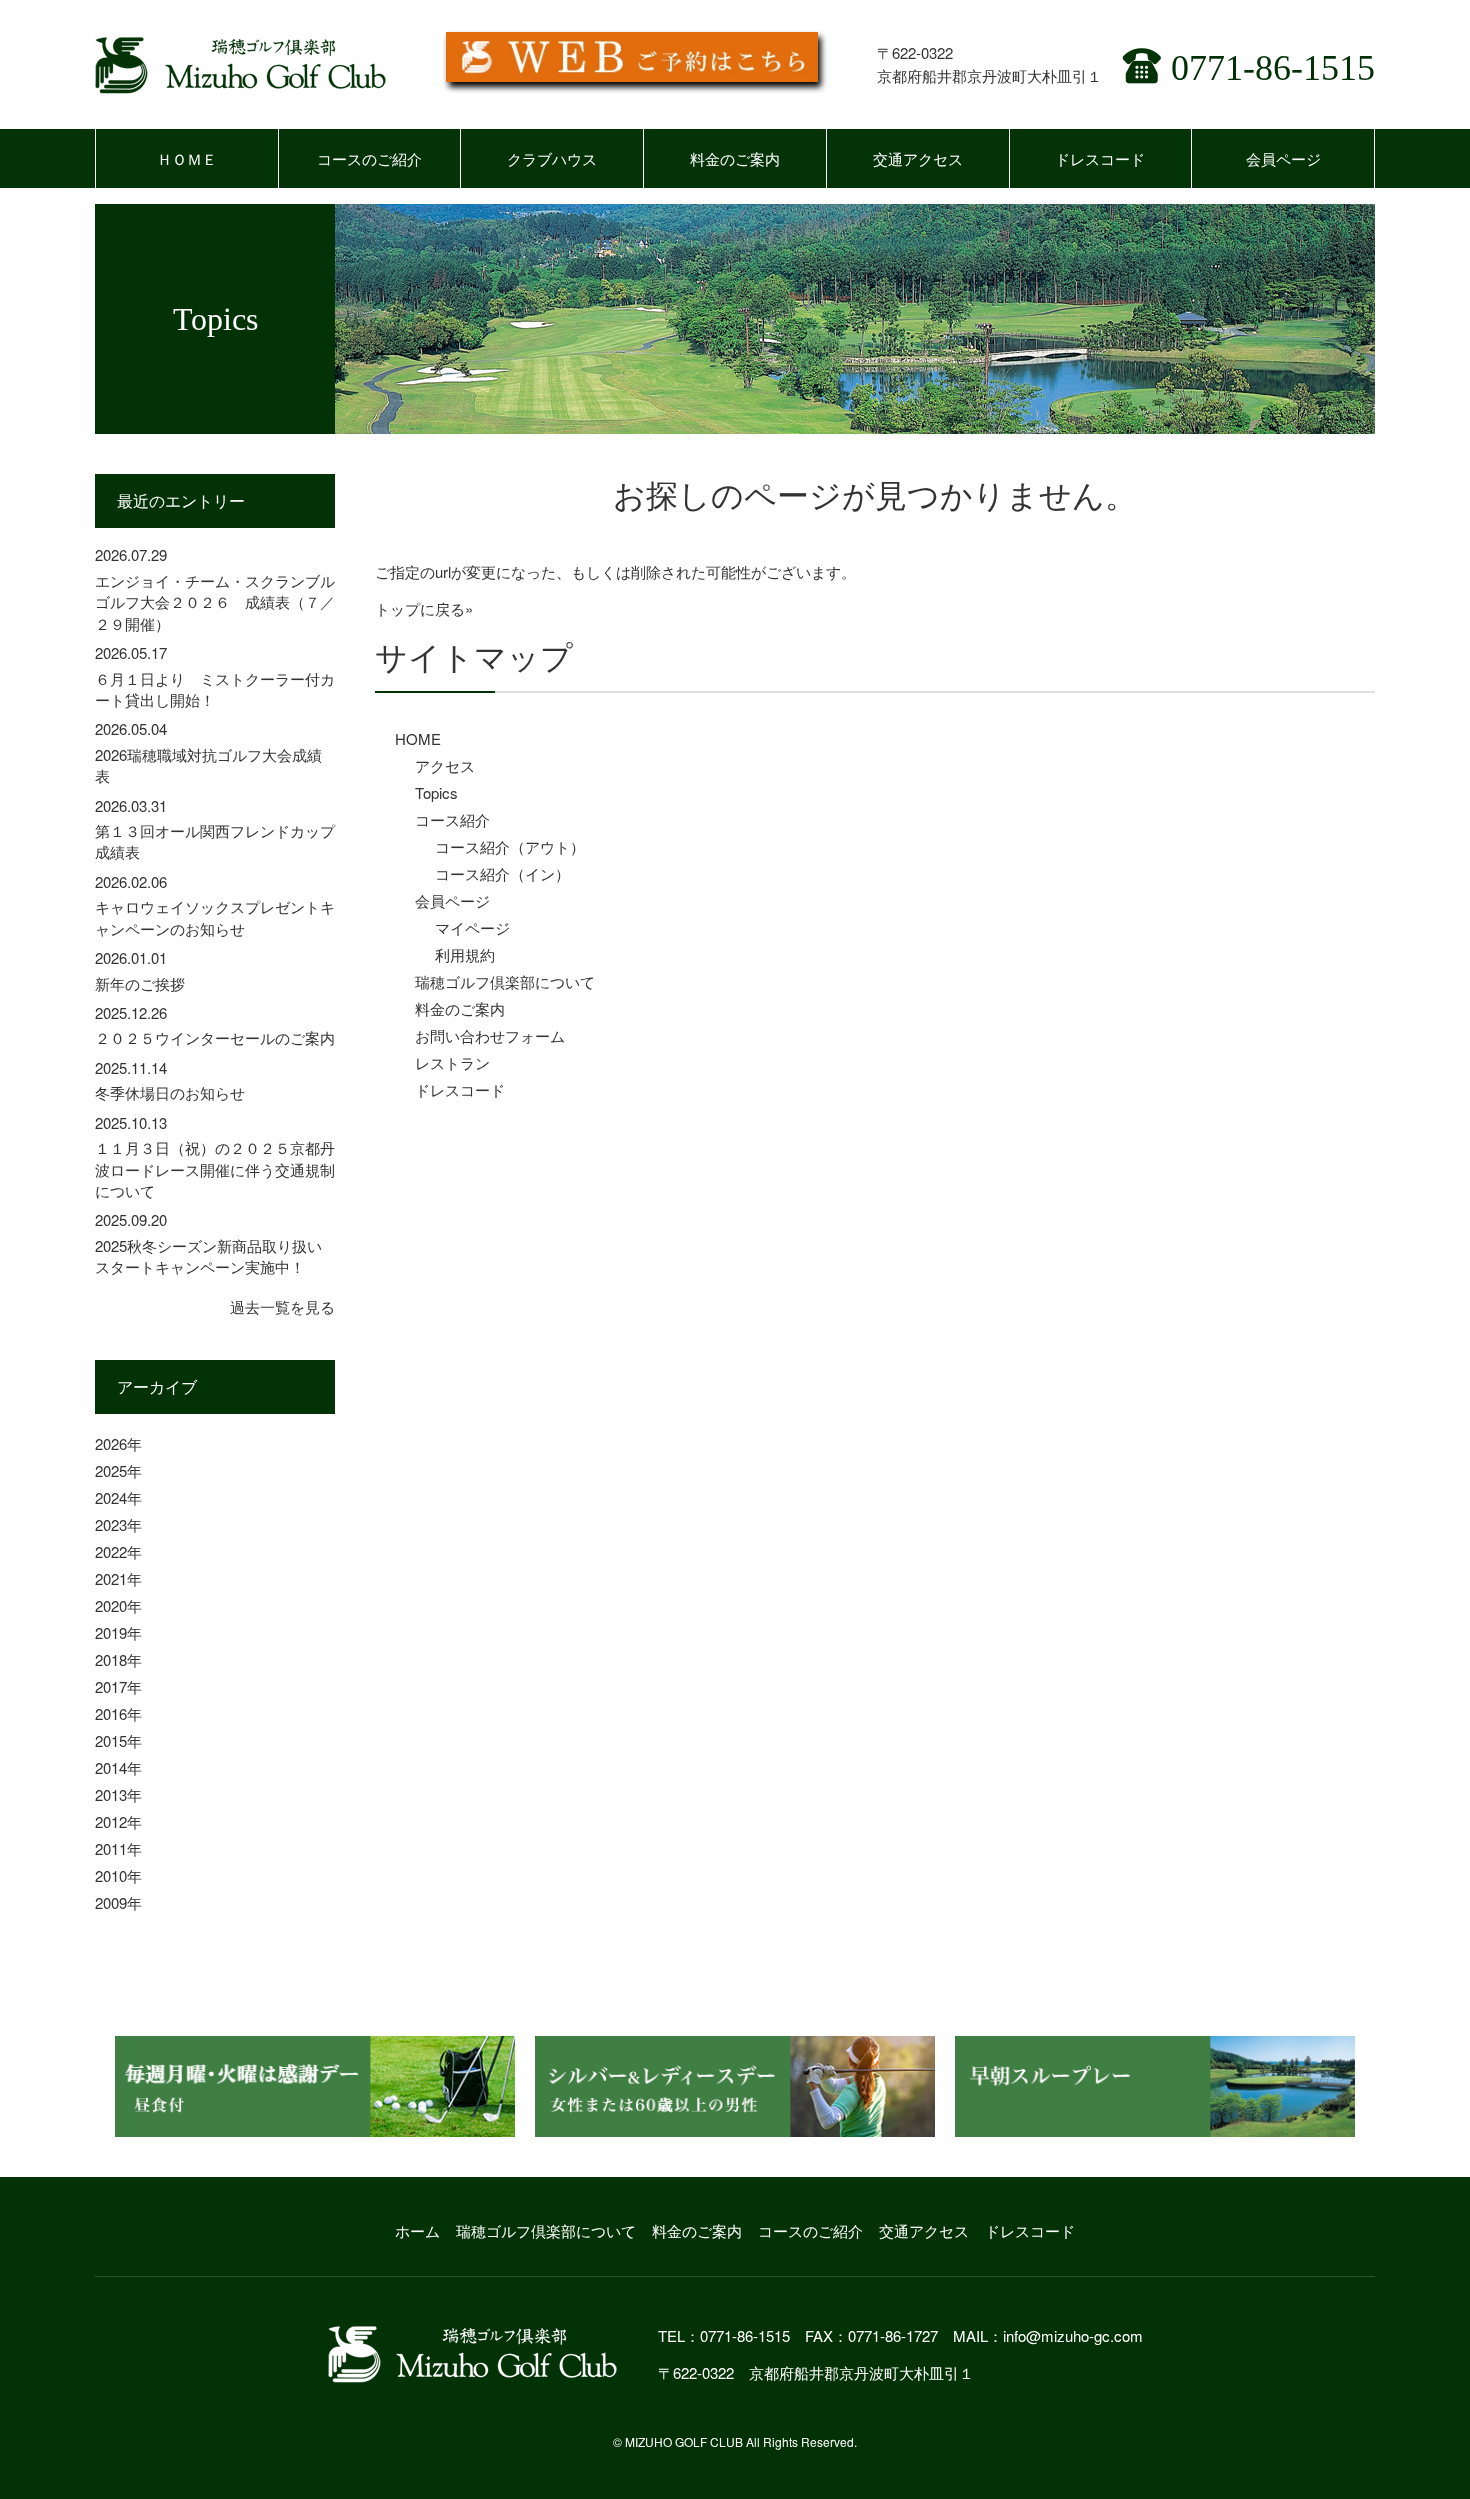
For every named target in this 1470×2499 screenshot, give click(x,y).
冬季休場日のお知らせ (170, 1092)
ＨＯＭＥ (187, 158)
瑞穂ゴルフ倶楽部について (505, 981)
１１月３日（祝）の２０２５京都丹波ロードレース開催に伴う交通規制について (215, 1169)
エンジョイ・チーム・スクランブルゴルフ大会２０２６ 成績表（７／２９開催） (215, 602)
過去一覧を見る (282, 1306)
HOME (418, 738)
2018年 (118, 1659)
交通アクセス (918, 158)
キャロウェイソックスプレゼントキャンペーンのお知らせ (215, 917)
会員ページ (1283, 158)
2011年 (118, 1848)
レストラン (452, 1062)
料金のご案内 (735, 158)
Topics (436, 792)
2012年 (118, 1821)
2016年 (118, 1713)
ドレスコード (1100, 158)
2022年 (118, 1551)
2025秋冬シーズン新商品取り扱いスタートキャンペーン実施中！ (208, 1256)
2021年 (118, 1578)
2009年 (118, 1902)
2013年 (118, 1794)
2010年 (118, 1875)
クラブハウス (552, 158)
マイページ (472, 927)
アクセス (445, 765)
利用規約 (465, 954)
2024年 (118, 1497)
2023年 (118, 1524)
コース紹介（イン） (502, 873)
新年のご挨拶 (140, 983)
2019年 (118, 1632)
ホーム (417, 2230)
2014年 (118, 1767)
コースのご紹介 (369, 158)
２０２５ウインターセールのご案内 (215, 1037)
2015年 (118, 1740)
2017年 (118, 1686)
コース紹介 (452, 819)
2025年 (118, 1470)
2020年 (118, 1605)
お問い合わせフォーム (490, 1035)
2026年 (118, 1443)
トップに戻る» (424, 608)
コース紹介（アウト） (510, 846)
